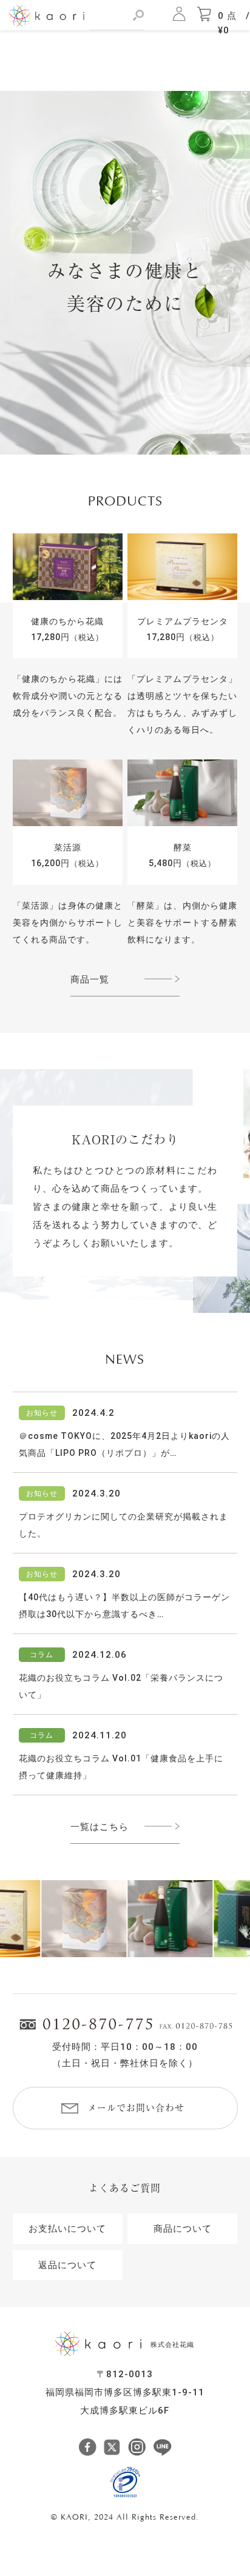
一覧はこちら (100, 1827)
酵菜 (183, 847)
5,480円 (182, 863)
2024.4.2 (93, 1413)
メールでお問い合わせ (136, 2108)
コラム (42, 1655)
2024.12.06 (100, 1655)
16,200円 (67, 863)
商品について (183, 2229)
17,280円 (67, 637)
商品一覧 (90, 979)
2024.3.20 (96, 1493)
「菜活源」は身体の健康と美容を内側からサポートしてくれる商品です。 (68, 923)
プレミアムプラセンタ (183, 621)
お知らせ (42, 1413)
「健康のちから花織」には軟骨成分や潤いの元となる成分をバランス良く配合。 (68, 696)
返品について (67, 2265)
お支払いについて (67, 2229)
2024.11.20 (100, 1735)
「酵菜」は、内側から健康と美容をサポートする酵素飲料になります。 (183, 923)
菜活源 (68, 847)
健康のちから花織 (67, 621)
